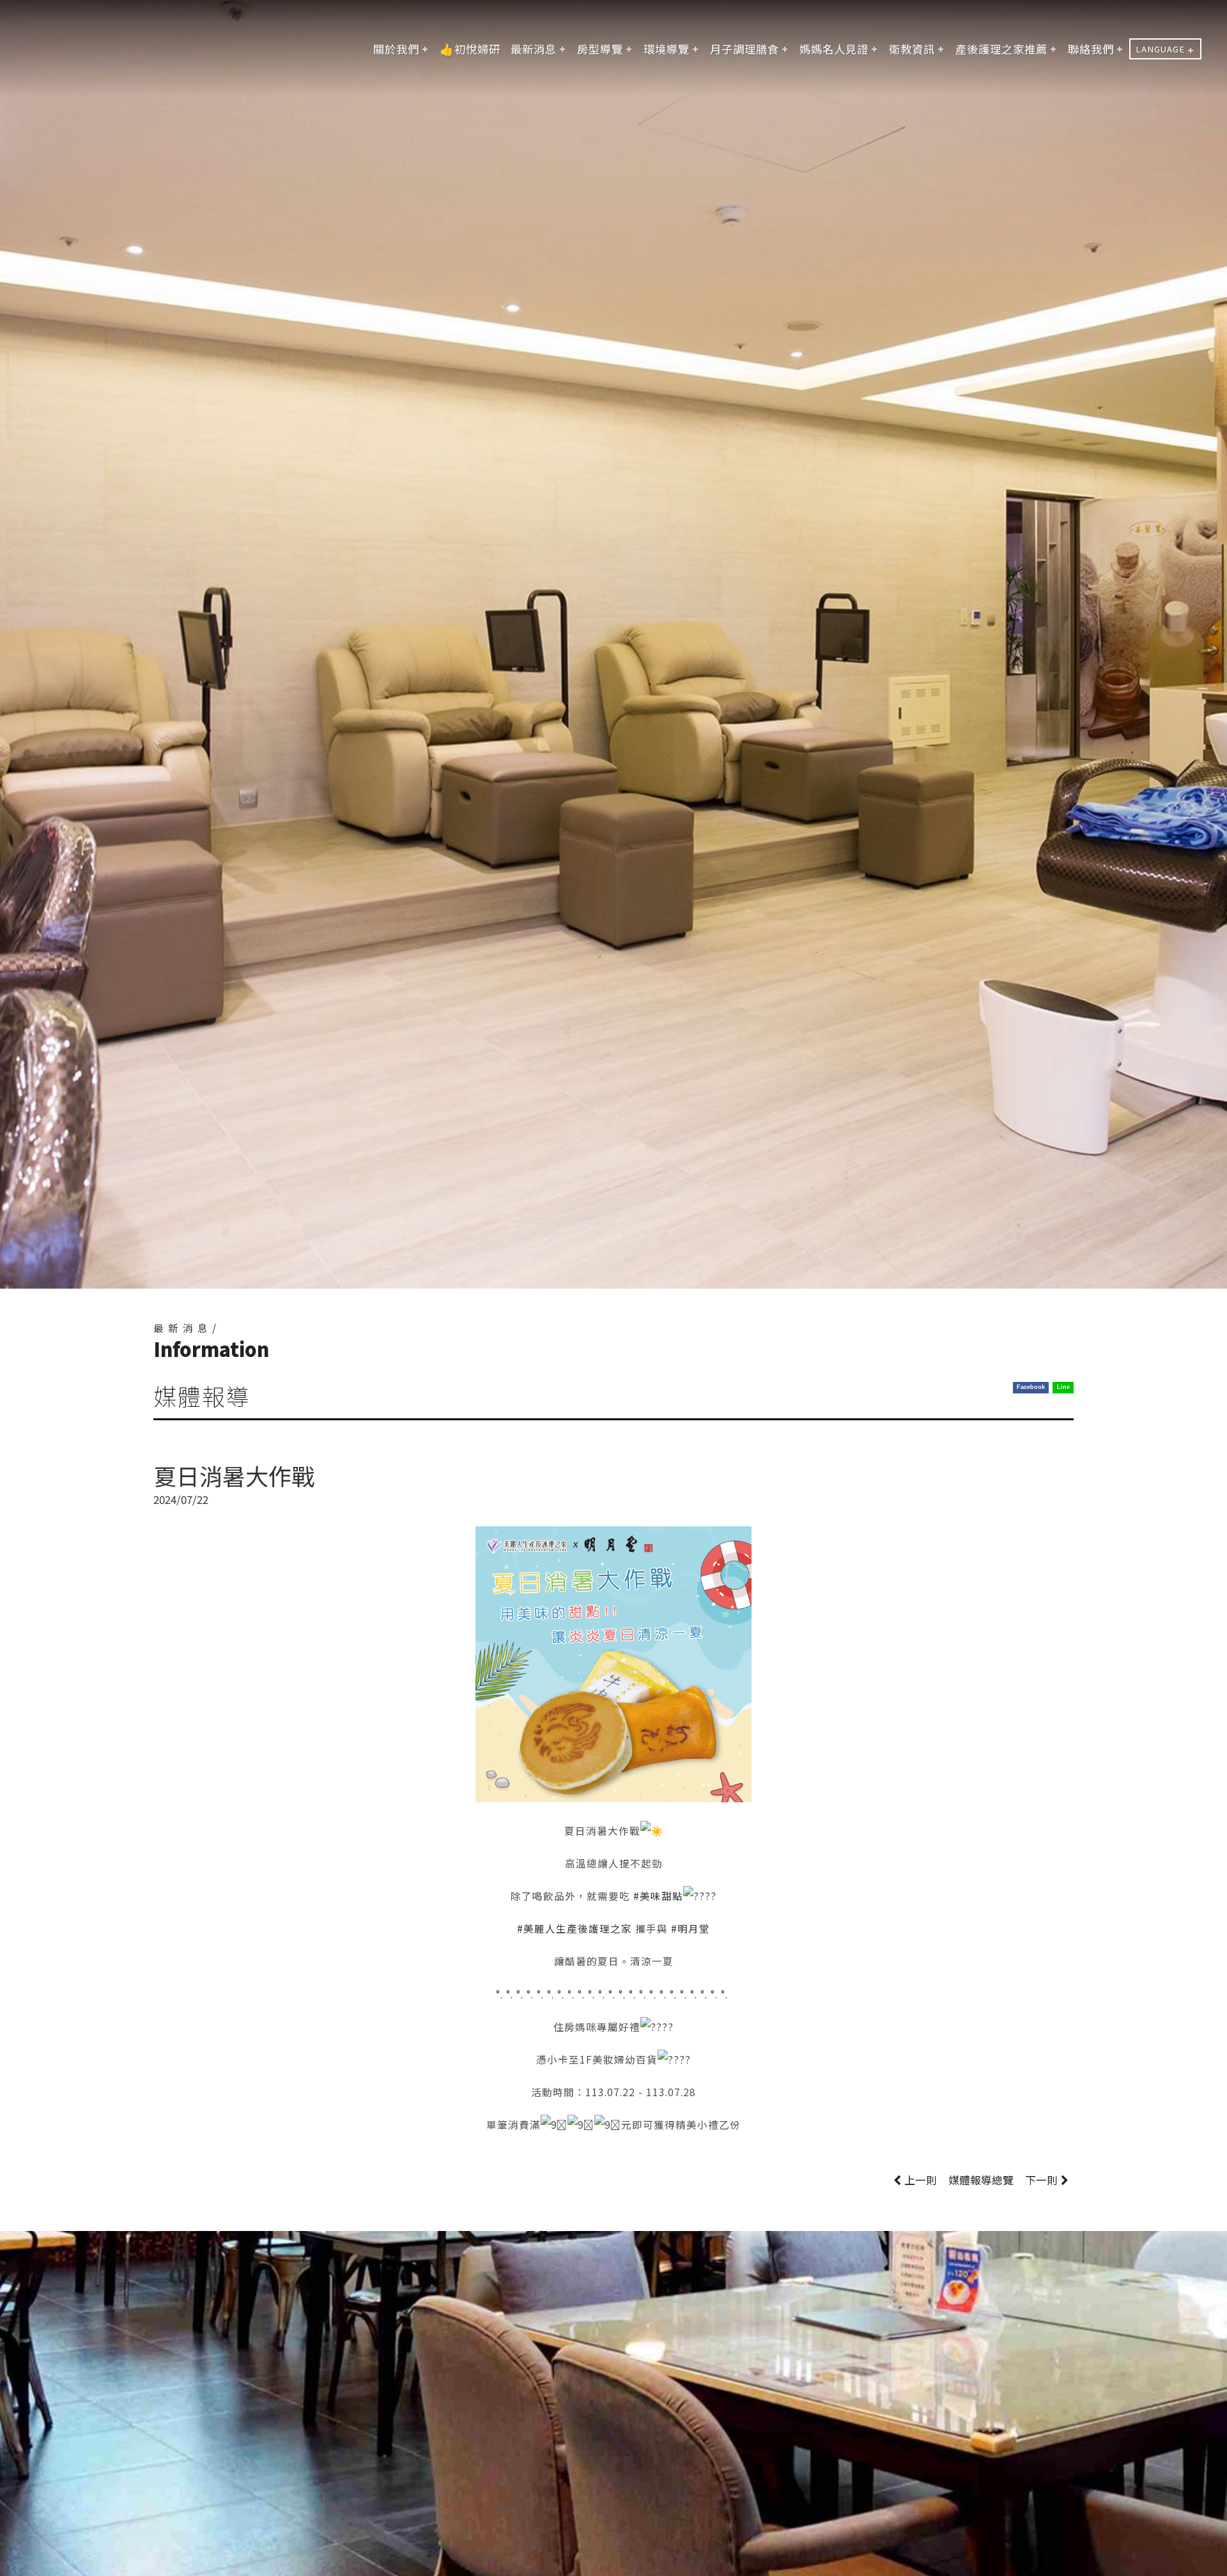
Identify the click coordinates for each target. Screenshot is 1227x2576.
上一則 (921, 2180)
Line (1063, 1387)
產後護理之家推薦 (1001, 49)
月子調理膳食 (745, 49)
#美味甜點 (658, 1896)
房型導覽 (600, 49)
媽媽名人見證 (834, 49)
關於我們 (396, 49)
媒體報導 (981, 2180)
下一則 (1041, 2180)
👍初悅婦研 (470, 49)
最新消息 (534, 49)
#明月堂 (691, 1928)
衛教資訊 (912, 49)
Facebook (1031, 1387)
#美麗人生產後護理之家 (575, 1928)
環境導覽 (667, 49)
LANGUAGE (1160, 49)
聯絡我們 (1091, 49)
